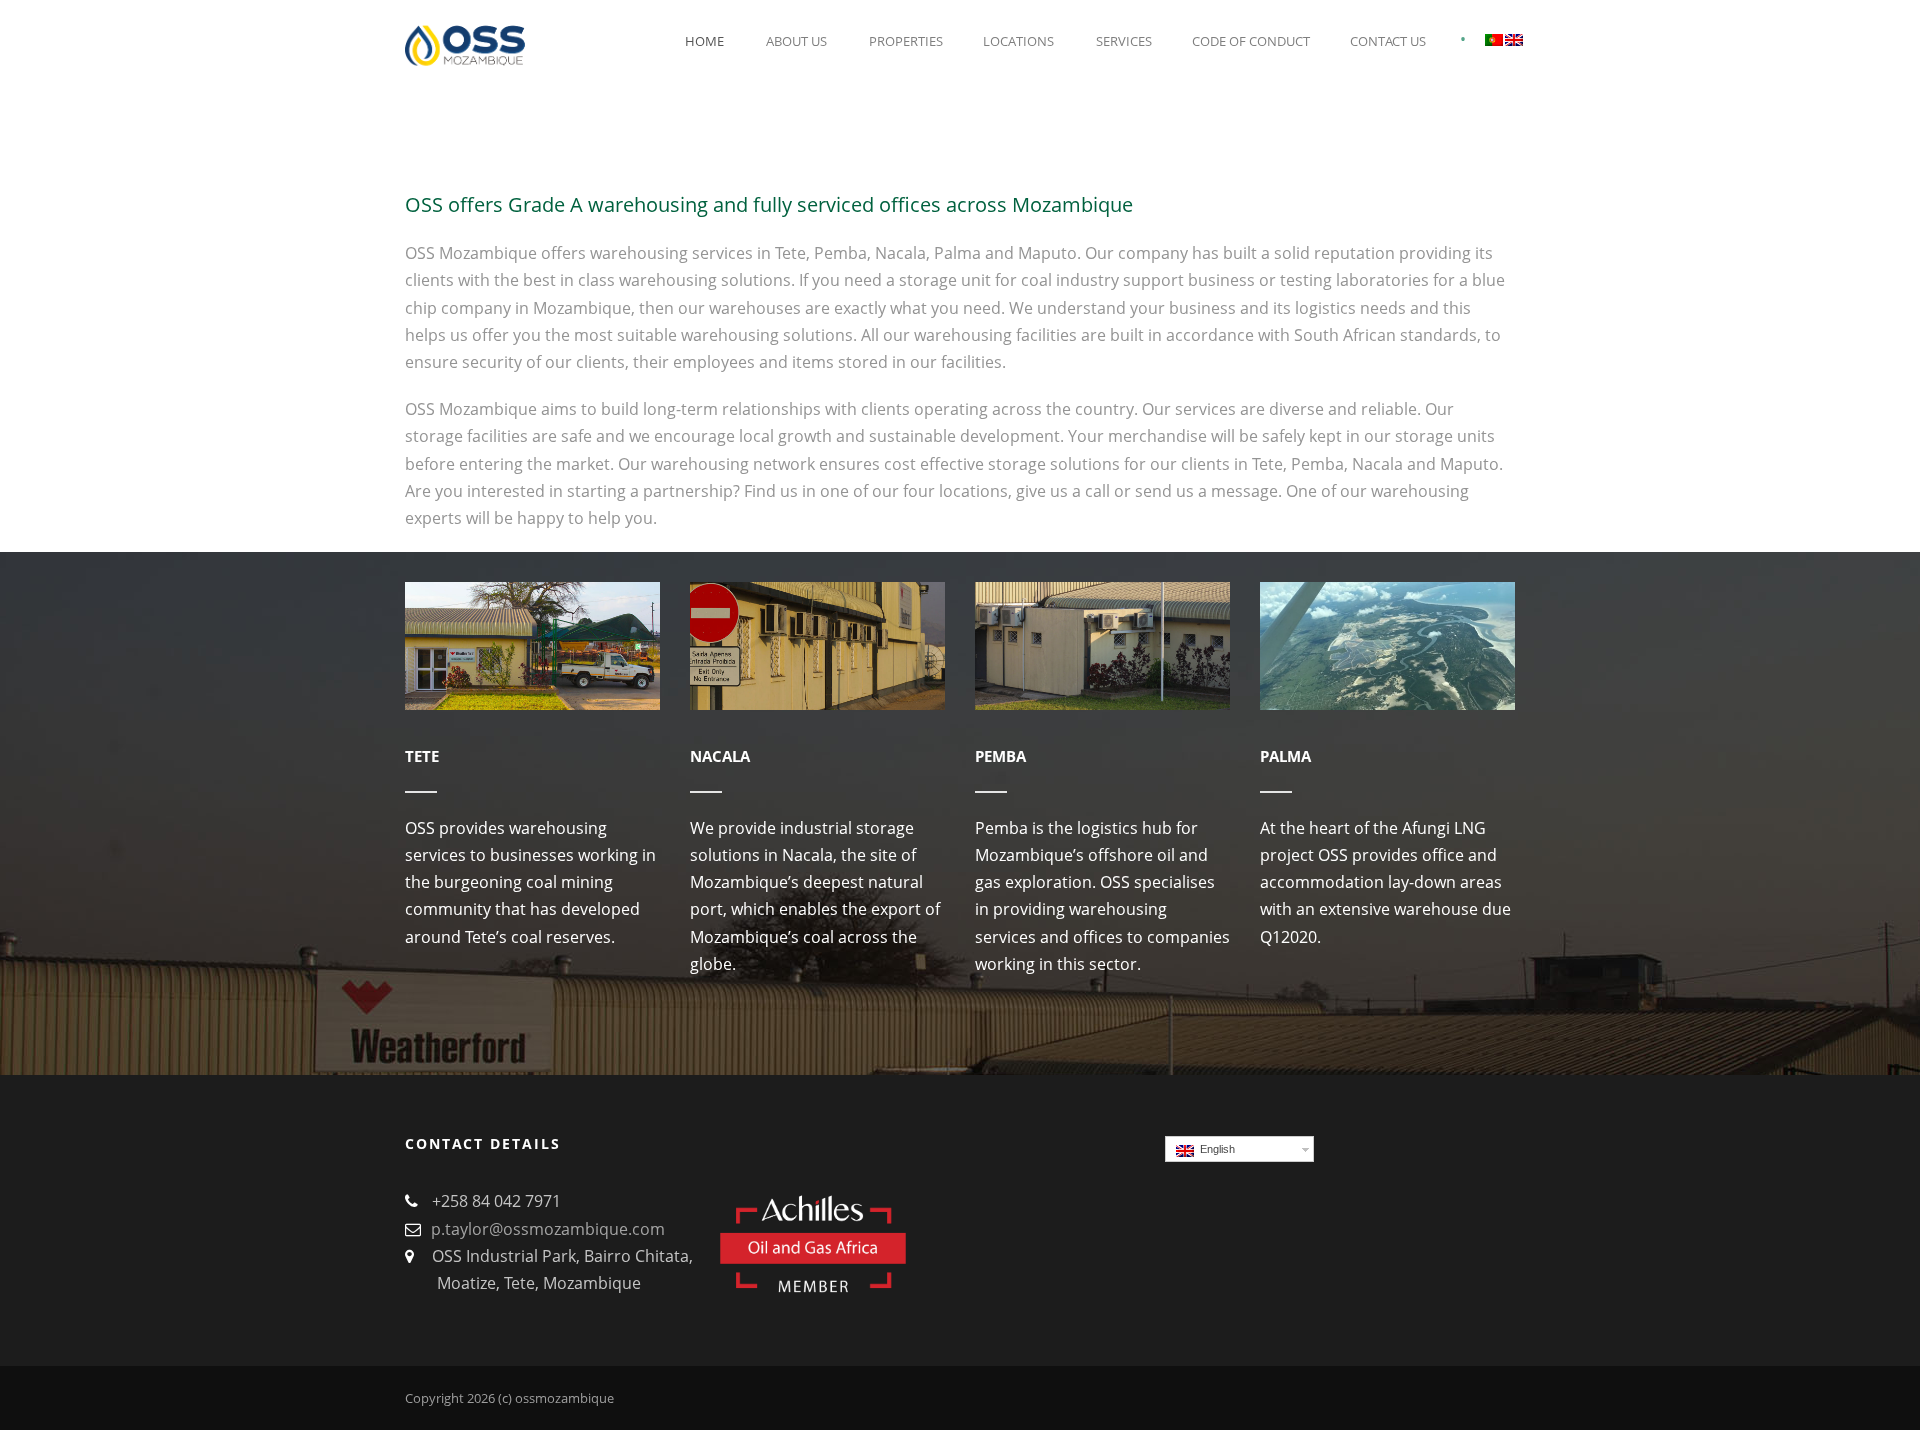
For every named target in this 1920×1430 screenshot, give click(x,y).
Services (1124, 41)
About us (796, 41)
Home (704, 41)
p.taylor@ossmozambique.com (548, 1229)
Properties (906, 41)
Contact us (1388, 41)
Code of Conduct (1251, 41)
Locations (1018, 41)
